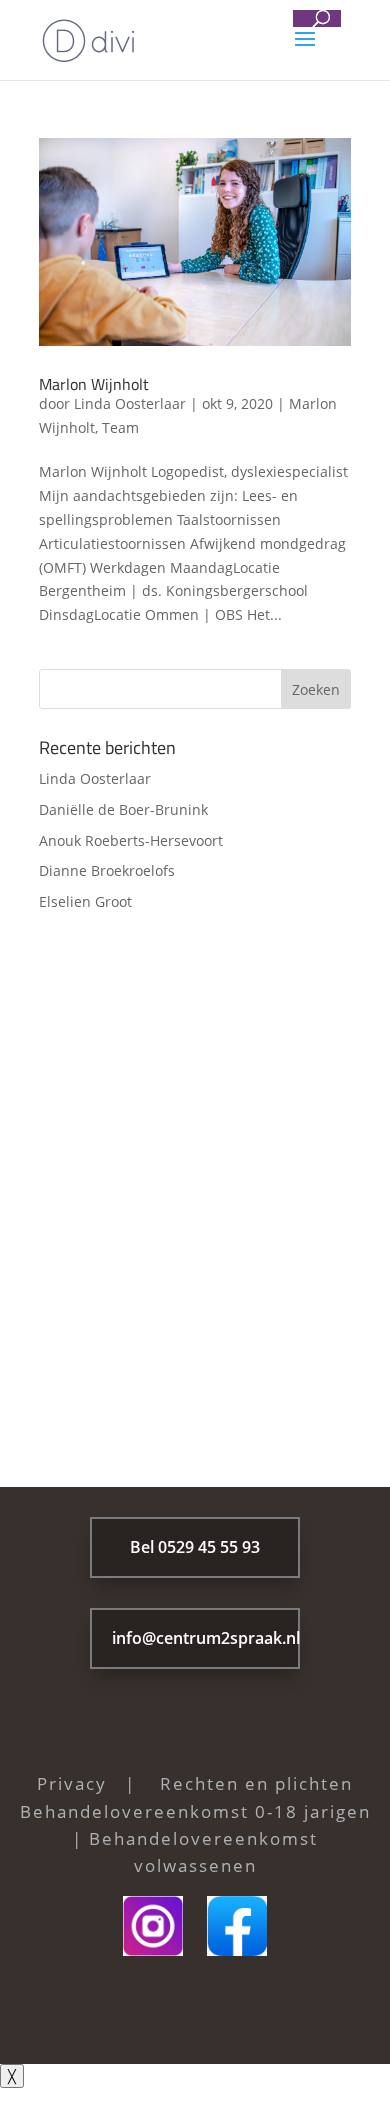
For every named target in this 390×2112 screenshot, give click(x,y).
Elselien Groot (85, 901)
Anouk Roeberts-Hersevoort (131, 840)
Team (120, 427)
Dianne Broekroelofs (107, 870)
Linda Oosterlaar (130, 403)
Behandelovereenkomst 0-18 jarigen (195, 1811)
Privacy (72, 1783)
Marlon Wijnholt (94, 384)
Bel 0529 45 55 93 (195, 1547)
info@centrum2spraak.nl (206, 1638)
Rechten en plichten (256, 1783)
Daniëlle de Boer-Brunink (123, 809)
